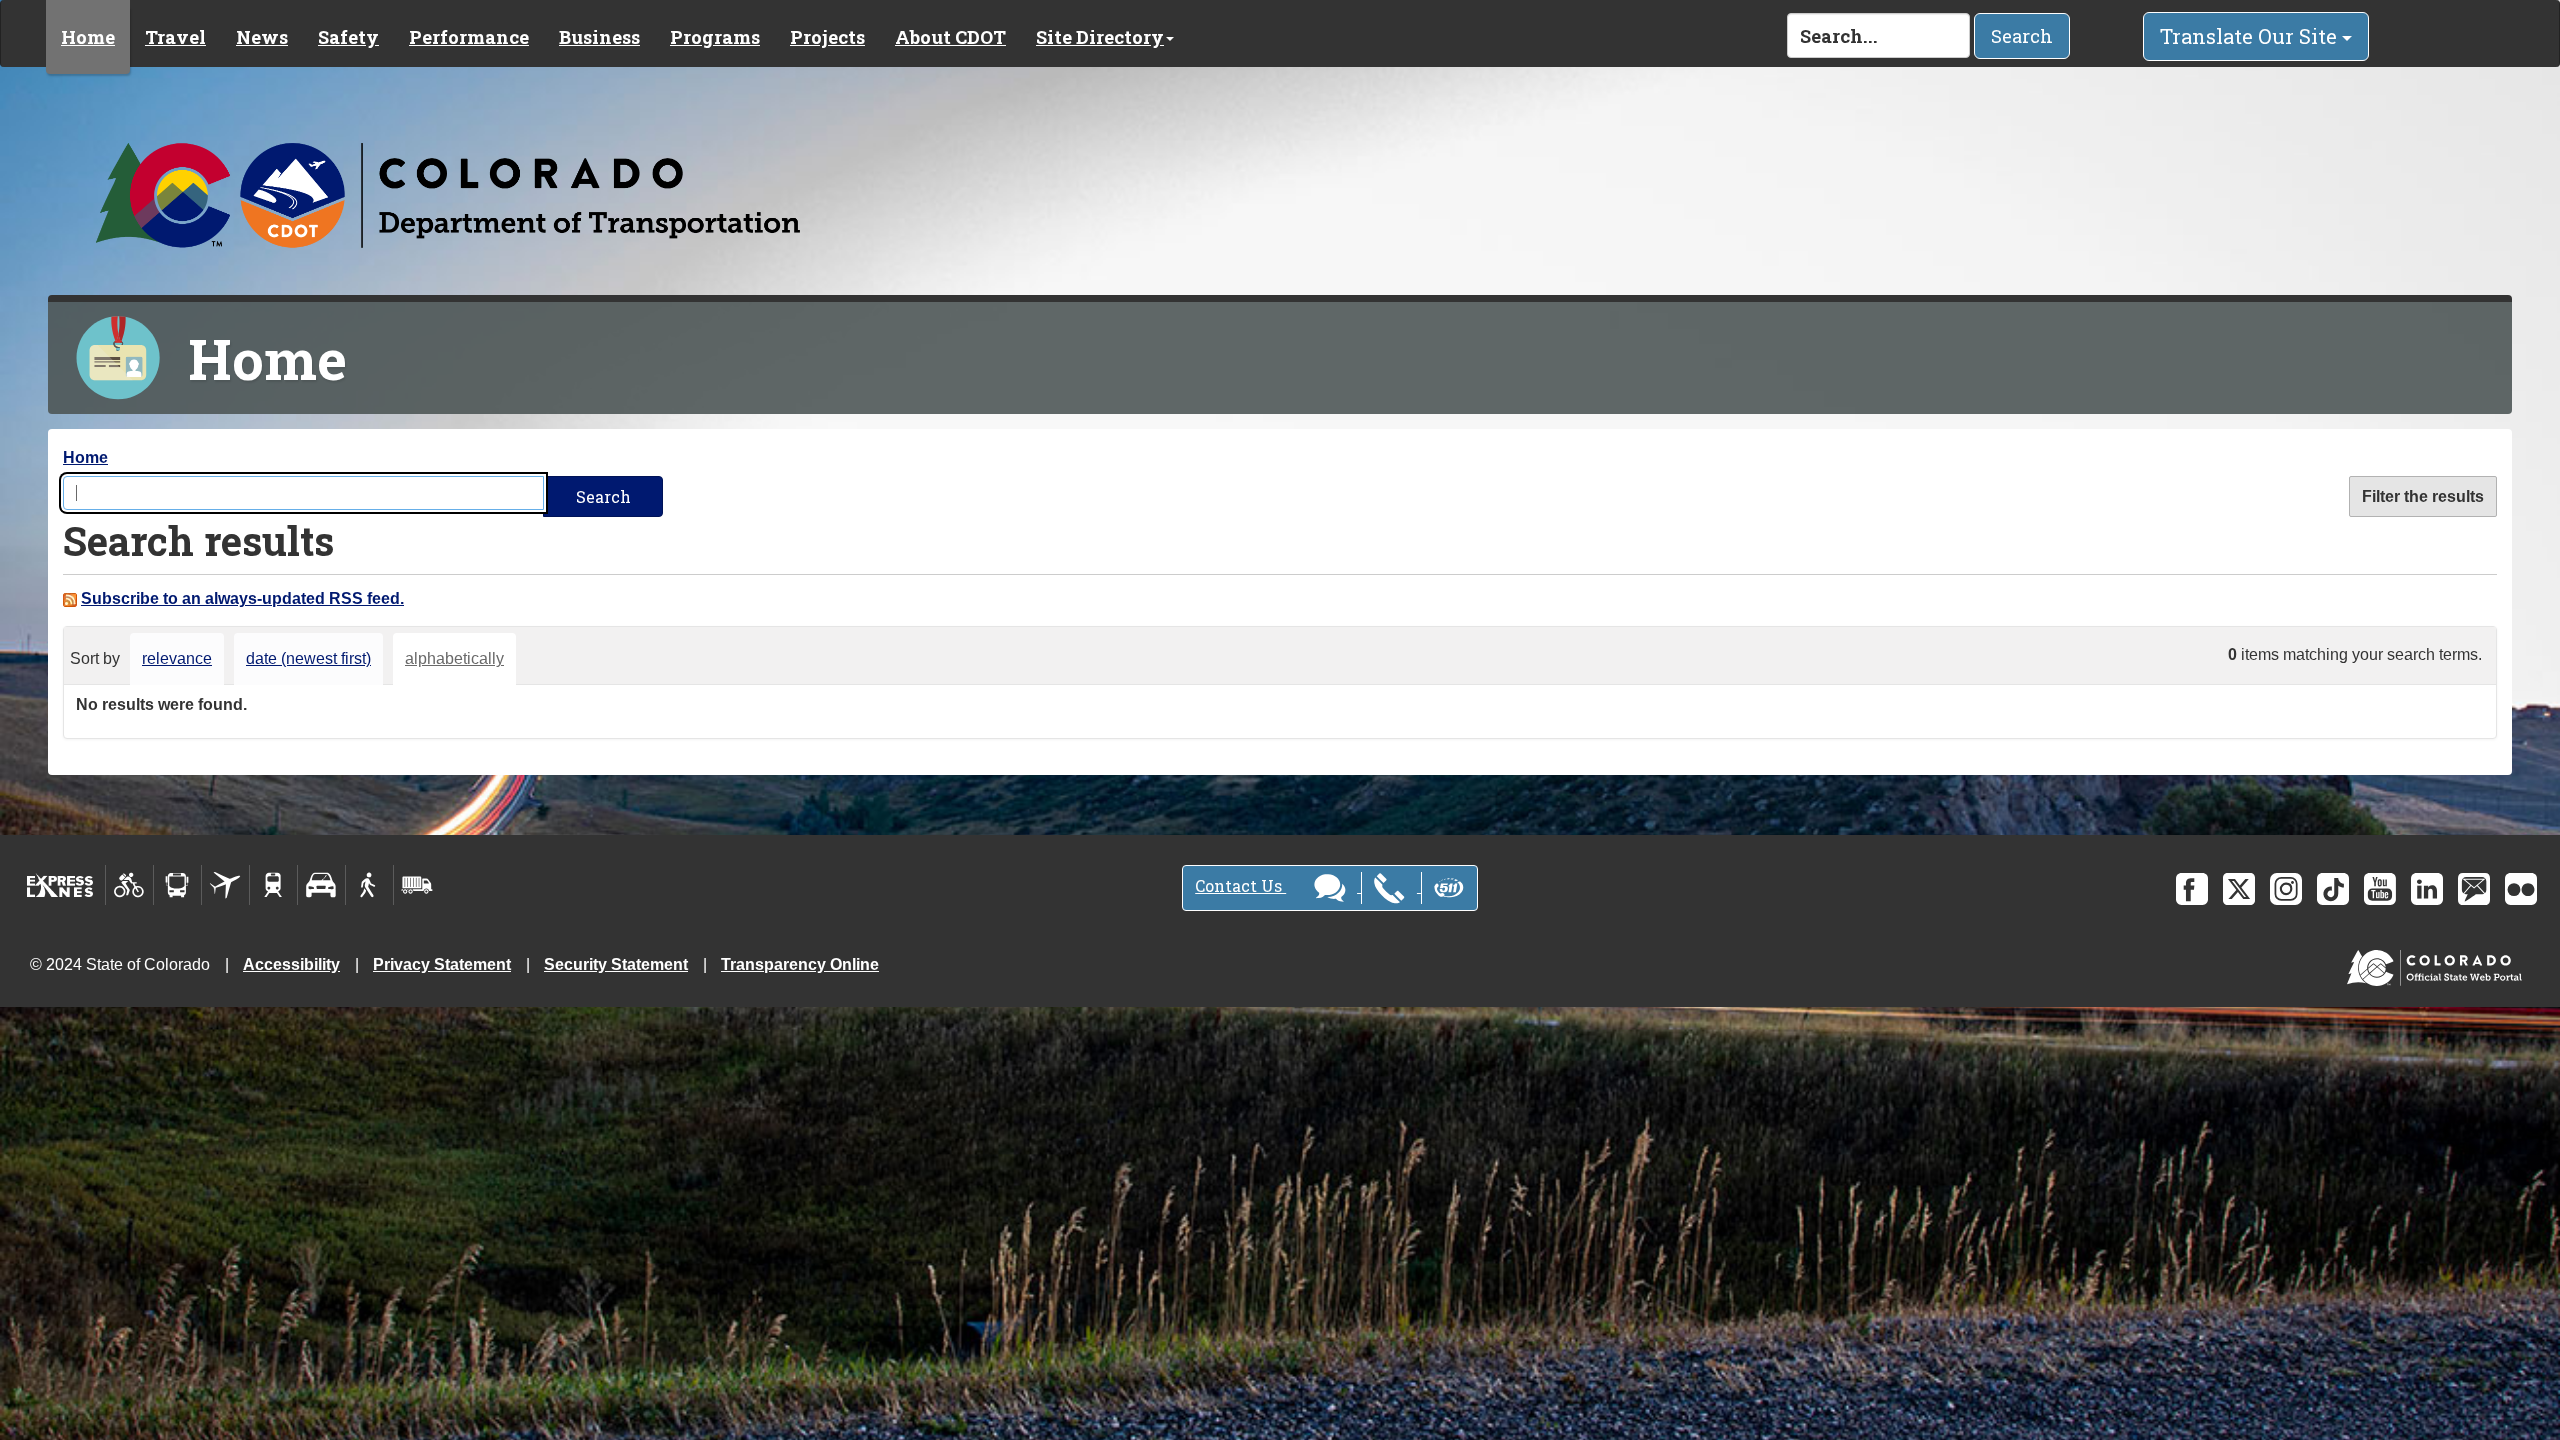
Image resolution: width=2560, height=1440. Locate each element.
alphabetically (454, 658)
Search (2022, 36)
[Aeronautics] (225, 885)
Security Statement (616, 964)
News (262, 37)
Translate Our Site (2251, 36)
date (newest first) (308, 658)
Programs (715, 37)
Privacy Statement (442, 964)
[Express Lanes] (60, 885)
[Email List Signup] (2474, 889)
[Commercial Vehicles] (417, 885)
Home (88, 37)
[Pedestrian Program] (369, 885)
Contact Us (1240, 885)
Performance (469, 37)
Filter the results (2423, 496)
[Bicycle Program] (129, 885)
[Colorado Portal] (2438, 962)
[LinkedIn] (2427, 889)
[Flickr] (2521, 889)
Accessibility (291, 964)
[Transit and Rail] (177, 885)
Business (599, 37)
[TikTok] (2333, 889)
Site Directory (1100, 37)
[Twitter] (2239, 889)
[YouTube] (2380, 889)
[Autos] (321, 885)
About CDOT (950, 37)
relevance (177, 658)
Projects (827, 37)
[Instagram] (2286, 889)
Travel (175, 37)
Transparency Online (800, 964)
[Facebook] (2192, 889)
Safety (348, 37)
